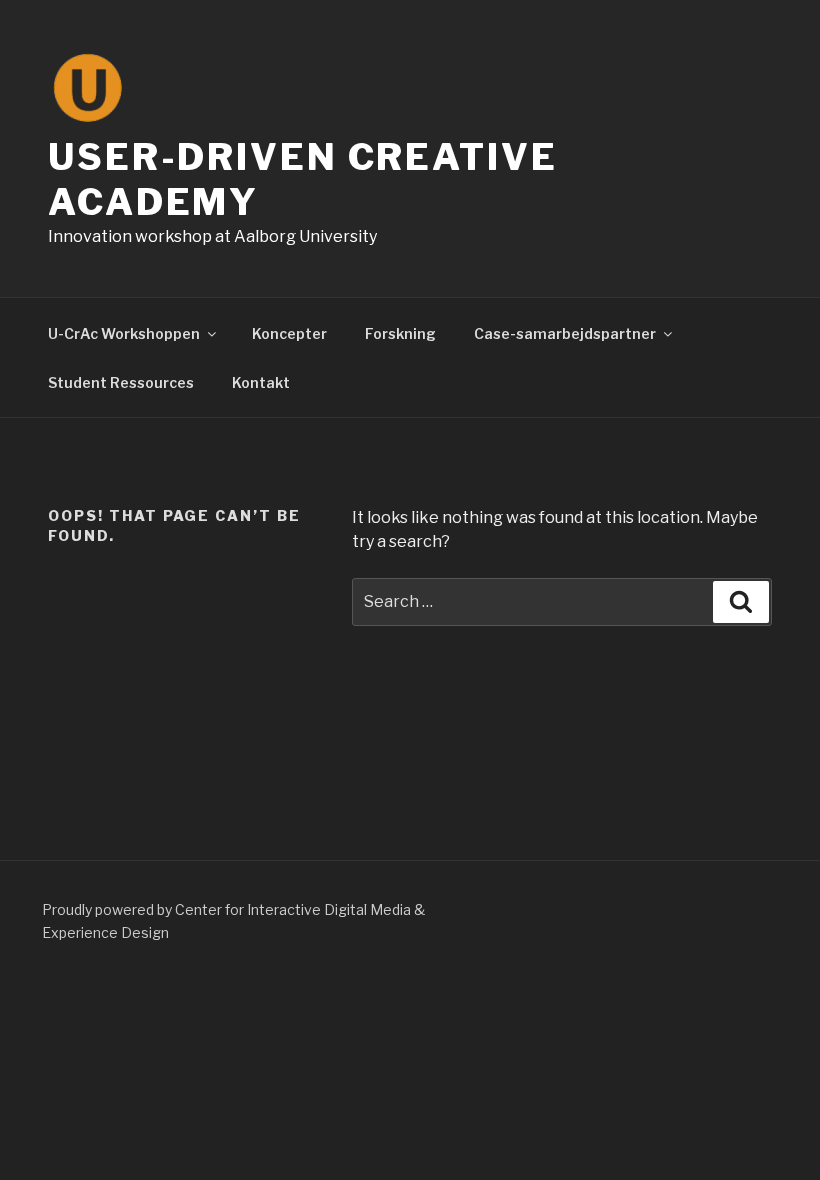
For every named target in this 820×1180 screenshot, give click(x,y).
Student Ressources (121, 382)
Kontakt (261, 382)
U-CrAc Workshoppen (124, 333)
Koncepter (289, 333)
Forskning (400, 333)
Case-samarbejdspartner (565, 333)
